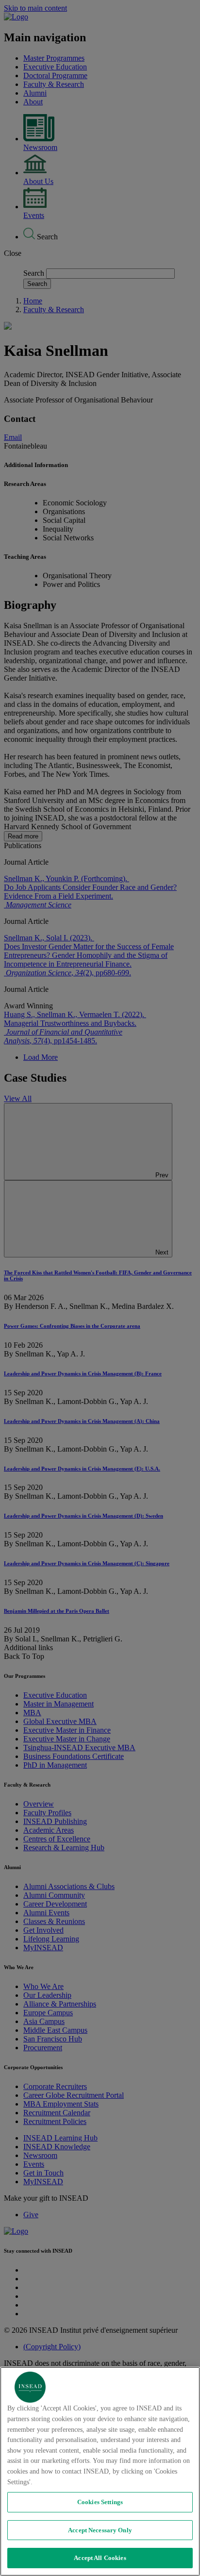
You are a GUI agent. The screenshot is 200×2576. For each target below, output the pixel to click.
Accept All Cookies (100, 2558)
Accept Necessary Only (100, 2530)
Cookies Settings (100, 2502)
